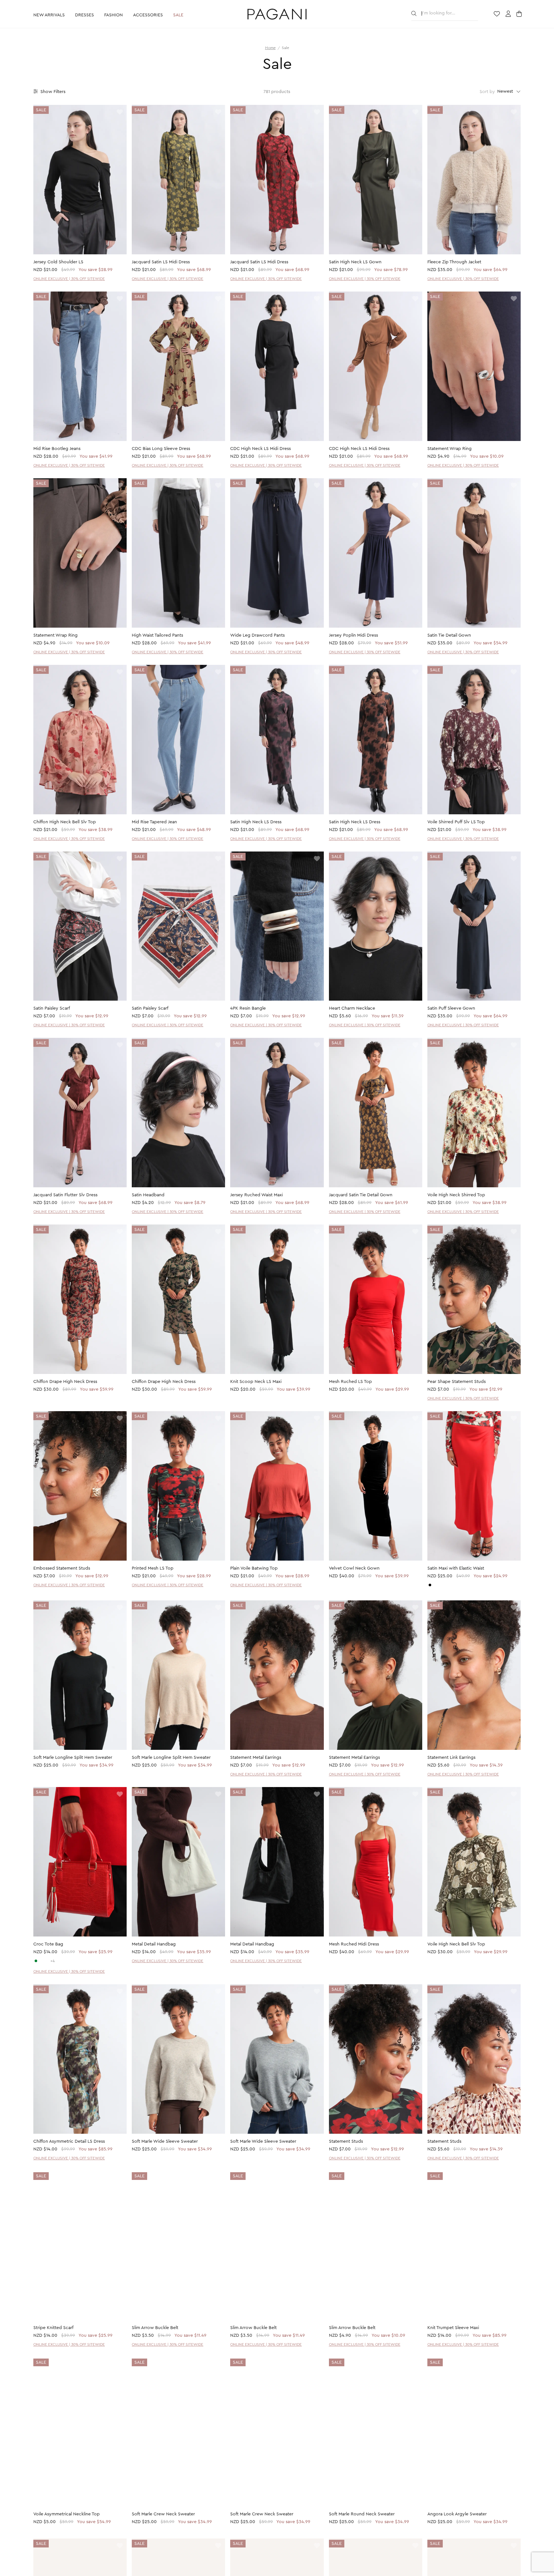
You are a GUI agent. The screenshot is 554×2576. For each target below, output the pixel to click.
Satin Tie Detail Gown (449, 635)
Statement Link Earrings (451, 1758)
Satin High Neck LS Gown (355, 262)
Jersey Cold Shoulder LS (58, 262)
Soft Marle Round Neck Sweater (362, 2515)
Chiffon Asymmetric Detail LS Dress (69, 2141)
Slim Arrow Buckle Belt (155, 2328)
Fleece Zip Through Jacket (454, 262)
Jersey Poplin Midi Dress (353, 635)
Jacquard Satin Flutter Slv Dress (65, 1195)
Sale (178, 15)
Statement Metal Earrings (256, 1758)
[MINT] (36, 1961)
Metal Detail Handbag (154, 1944)
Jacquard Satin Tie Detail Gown (361, 1195)
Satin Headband (148, 1195)
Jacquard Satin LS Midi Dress (161, 262)
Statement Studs (346, 2141)
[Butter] (435, 1585)
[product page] (80, 180)
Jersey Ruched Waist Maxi (256, 1195)
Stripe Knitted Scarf (53, 2328)
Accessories (148, 15)
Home (270, 48)
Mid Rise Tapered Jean (154, 822)
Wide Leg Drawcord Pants (257, 635)
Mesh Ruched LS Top (350, 1382)
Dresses (84, 15)
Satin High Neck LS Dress (256, 822)
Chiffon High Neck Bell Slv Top (65, 822)
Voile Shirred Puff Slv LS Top (456, 822)
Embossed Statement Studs (62, 1568)
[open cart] (520, 14)
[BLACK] (430, 1585)
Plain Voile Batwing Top (254, 1568)
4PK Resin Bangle (248, 1008)
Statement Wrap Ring (449, 449)
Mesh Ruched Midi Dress (354, 1944)
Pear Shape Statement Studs (457, 1382)
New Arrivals (49, 15)
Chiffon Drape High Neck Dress (65, 1382)
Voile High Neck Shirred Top (456, 1195)
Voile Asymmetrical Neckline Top (67, 2515)
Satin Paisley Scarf (52, 1008)
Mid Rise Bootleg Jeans (57, 449)
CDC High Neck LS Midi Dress (260, 449)
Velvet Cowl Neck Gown (354, 1568)
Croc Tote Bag (48, 1944)
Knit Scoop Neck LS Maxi (256, 1382)
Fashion (113, 15)
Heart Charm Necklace (352, 1008)
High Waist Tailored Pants (157, 635)
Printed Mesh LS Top (153, 1568)
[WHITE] (41, 1961)
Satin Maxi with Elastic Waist (456, 1568)
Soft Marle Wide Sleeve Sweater (165, 2141)
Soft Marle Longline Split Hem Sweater (73, 1758)
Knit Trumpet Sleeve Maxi (453, 2328)
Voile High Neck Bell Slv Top (456, 1944)
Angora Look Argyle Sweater (457, 2515)
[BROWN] (47, 1961)
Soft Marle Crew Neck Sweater (163, 2515)
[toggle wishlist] (120, 112)
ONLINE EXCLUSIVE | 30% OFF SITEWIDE (69, 279)
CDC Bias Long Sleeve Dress (161, 449)
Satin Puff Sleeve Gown (451, 1008)
